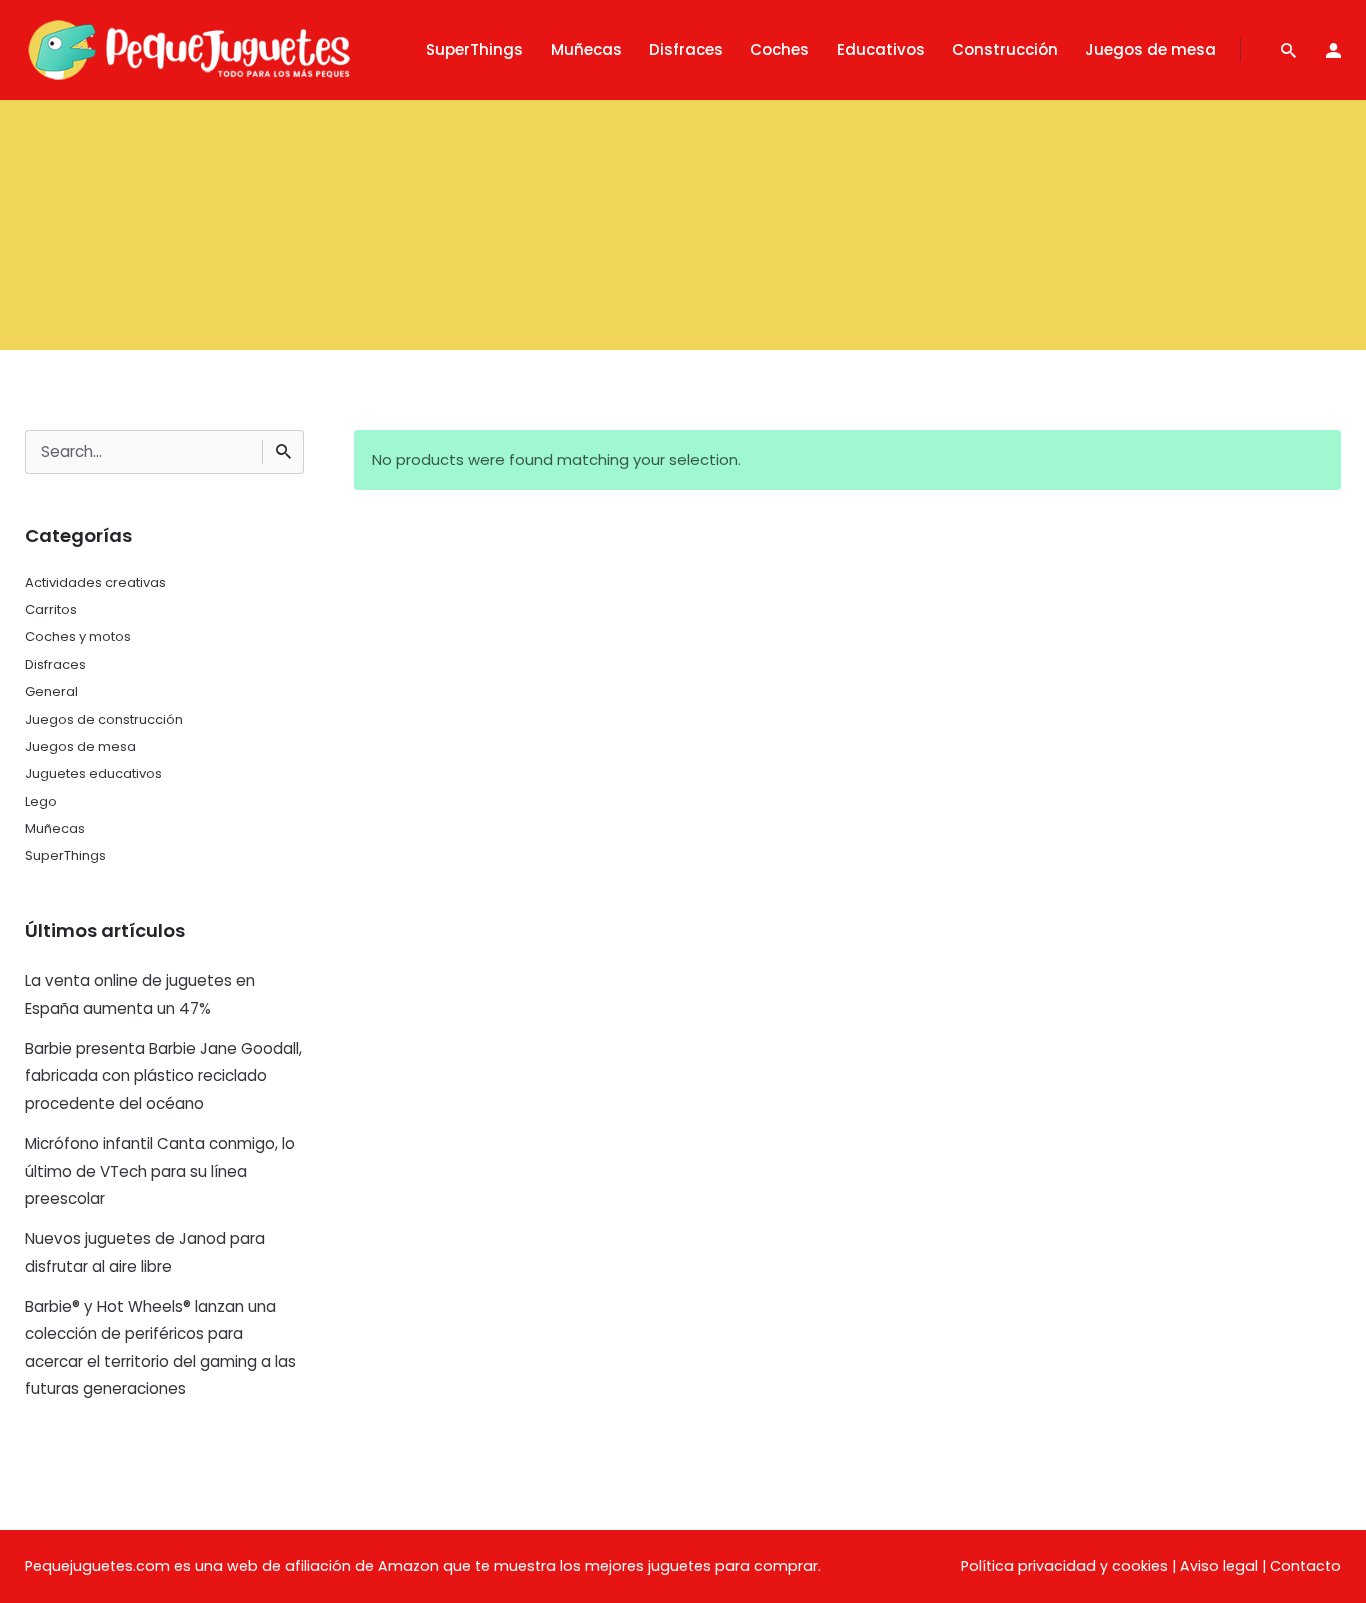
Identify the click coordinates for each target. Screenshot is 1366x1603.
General (51, 691)
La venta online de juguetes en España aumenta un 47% (140, 994)
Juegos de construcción (104, 719)
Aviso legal (1219, 1566)
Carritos (51, 609)
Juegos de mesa (80, 746)
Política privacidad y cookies (1064, 1566)
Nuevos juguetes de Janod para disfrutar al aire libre (145, 1252)
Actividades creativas (95, 582)
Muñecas (55, 828)
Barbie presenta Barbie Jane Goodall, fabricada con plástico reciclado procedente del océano (163, 1076)
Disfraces (55, 664)
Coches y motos (78, 636)
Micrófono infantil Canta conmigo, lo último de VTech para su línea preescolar (160, 1171)
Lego (41, 801)
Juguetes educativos (93, 773)
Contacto (1305, 1566)
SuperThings (65, 855)
